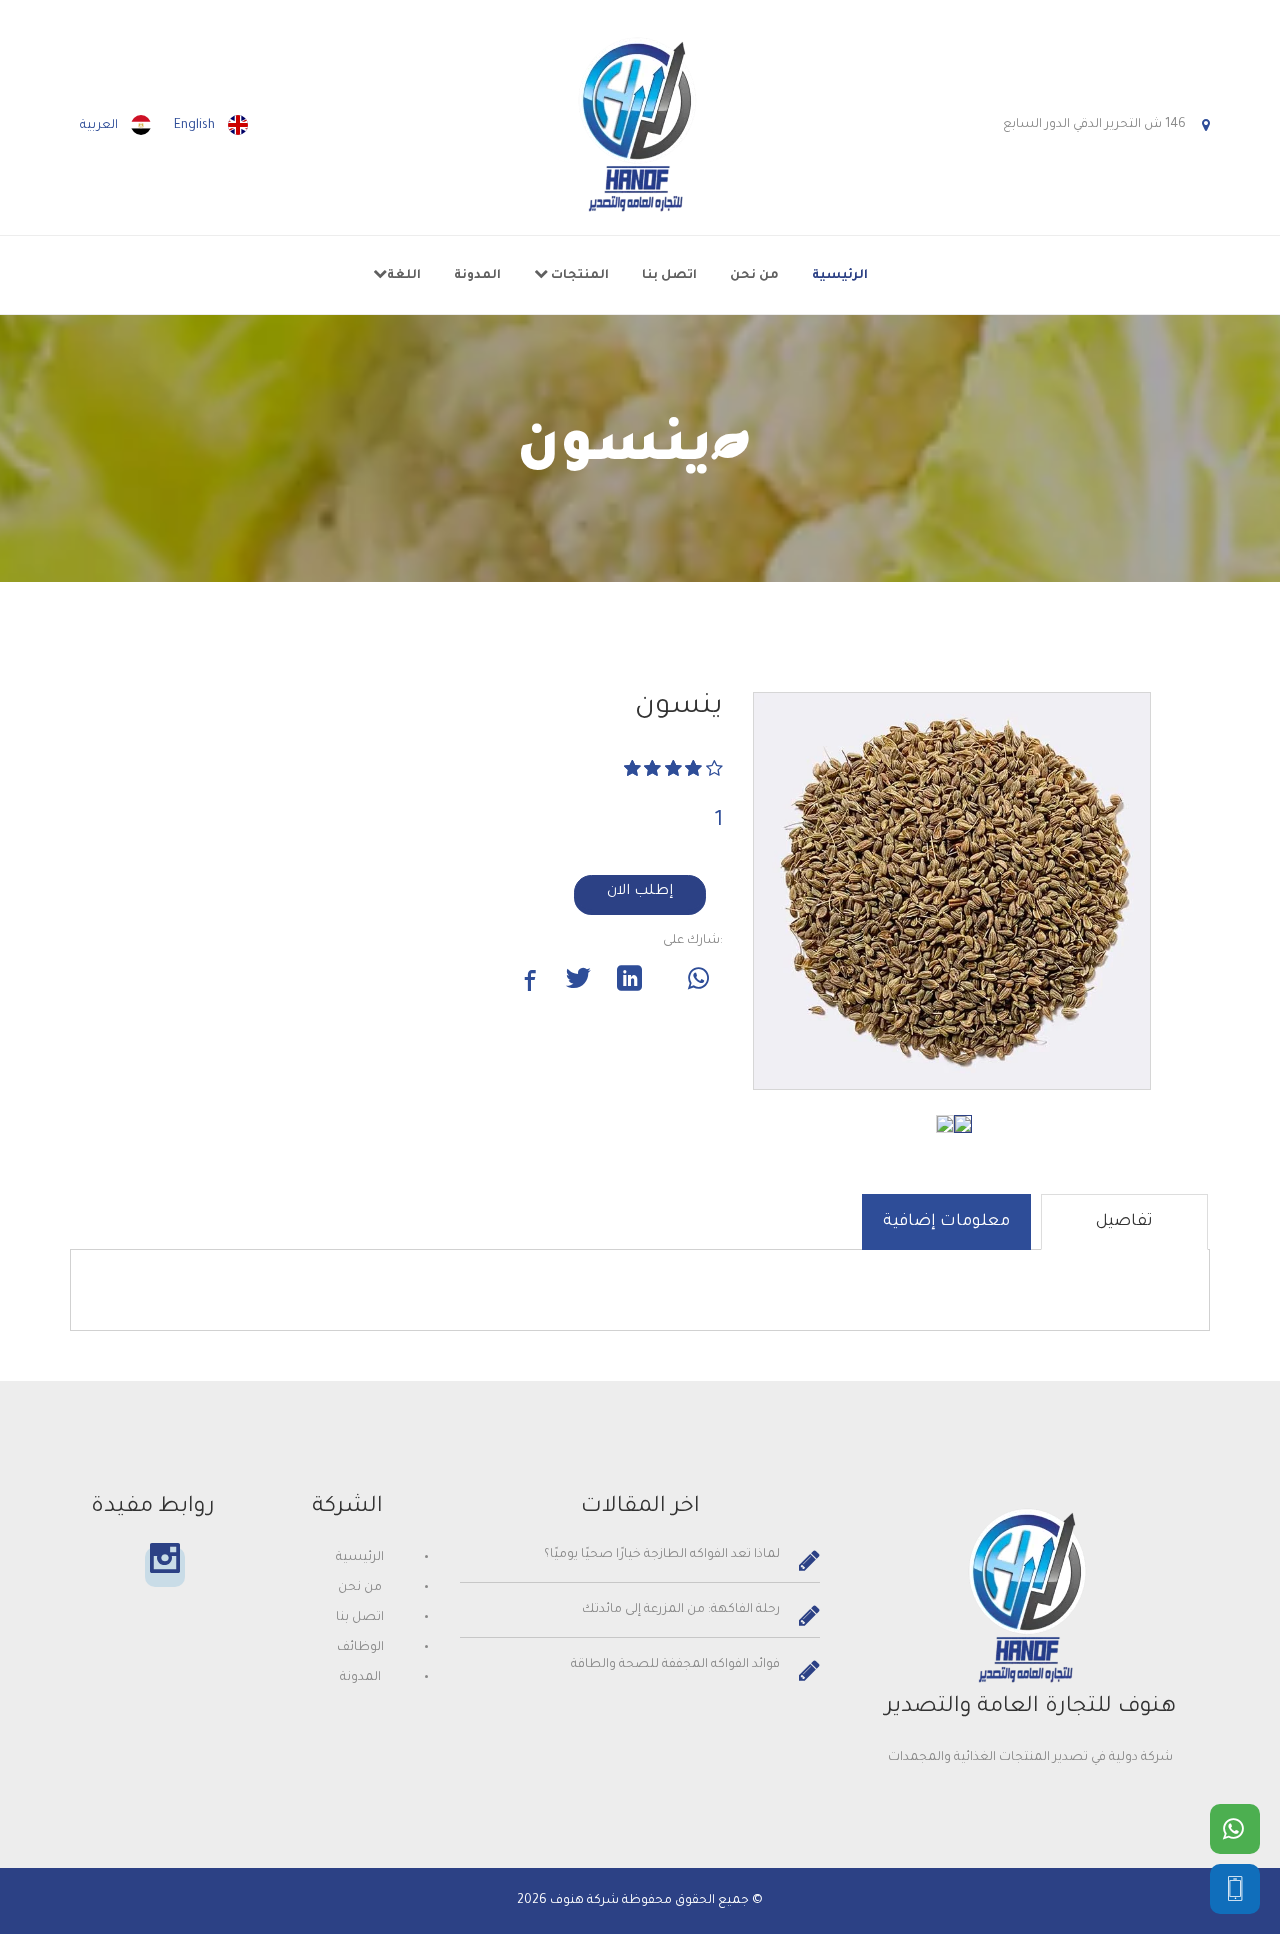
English (196, 126)
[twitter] (581, 985)
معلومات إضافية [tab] (946, 1222)
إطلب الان (640, 892)
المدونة (477, 276)
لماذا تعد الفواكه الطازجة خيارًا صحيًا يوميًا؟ (662, 1555)
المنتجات (578, 276)
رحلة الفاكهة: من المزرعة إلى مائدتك (681, 1610)
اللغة (404, 276)
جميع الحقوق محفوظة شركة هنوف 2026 (633, 1901)
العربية (100, 126)
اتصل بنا (669, 276)
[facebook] (530, 985)
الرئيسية (840, 276)
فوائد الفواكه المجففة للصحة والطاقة (675, 1665)
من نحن (754, 276)
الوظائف (360, 1648)
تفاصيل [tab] (1124, 1222)
